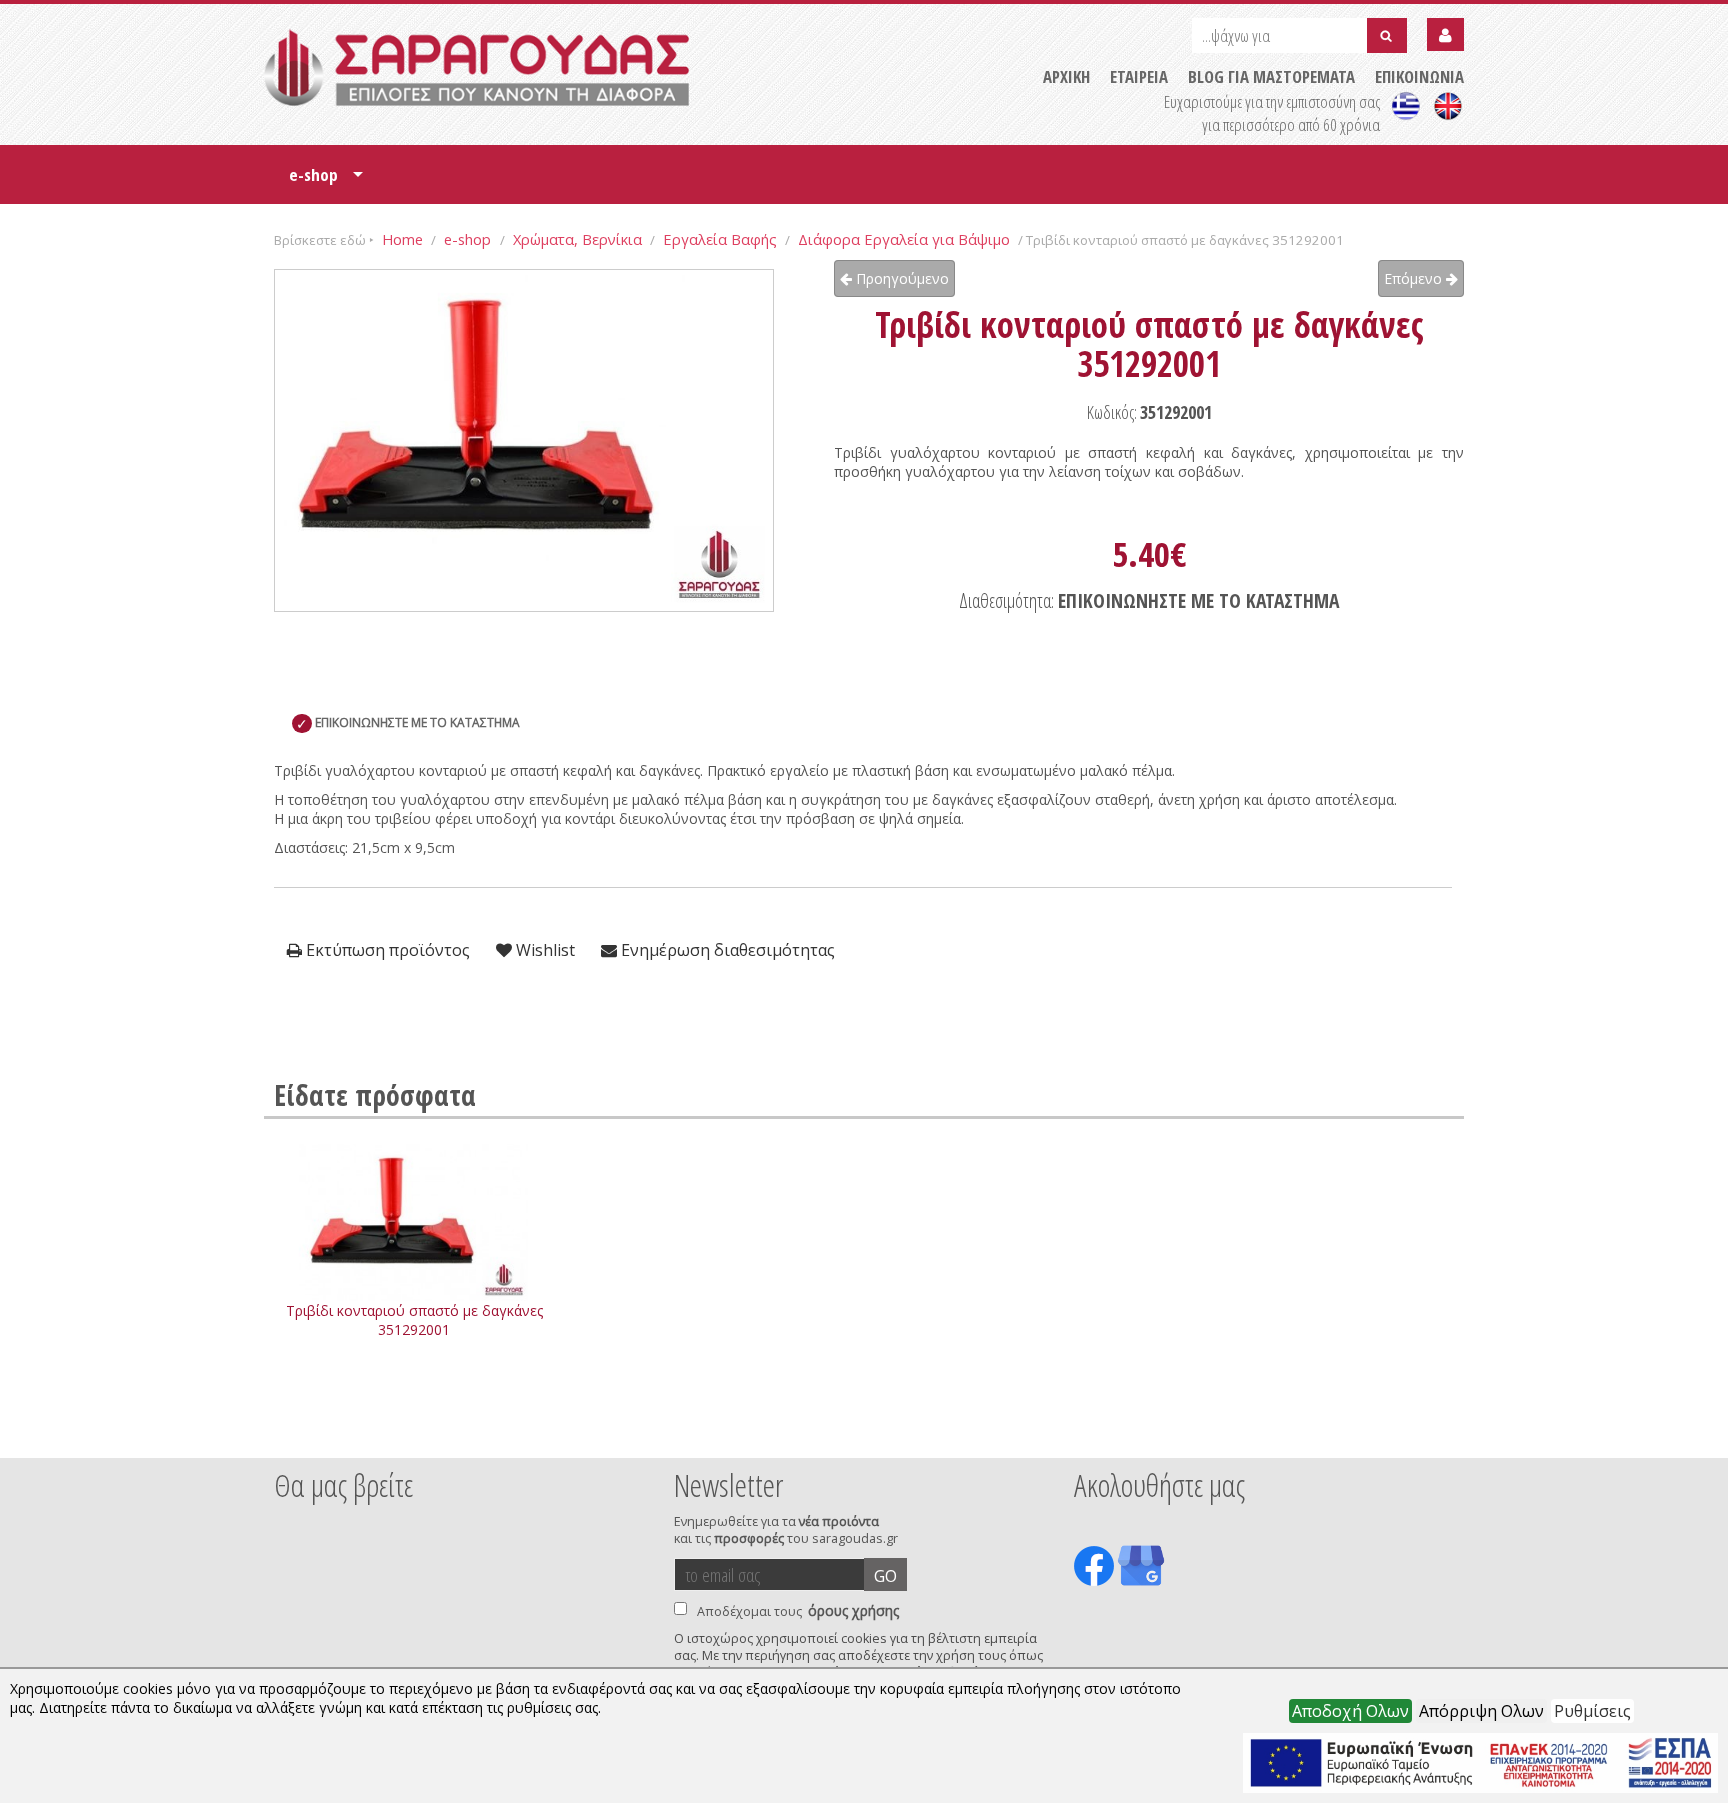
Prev (285, 1431)
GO (885, 1576)
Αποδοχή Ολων (1350, 1711)
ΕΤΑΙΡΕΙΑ (1139, 76)
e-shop (326, 181)
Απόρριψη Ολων (1481, 1711)
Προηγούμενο (900, 278)
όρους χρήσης (853, 1610)
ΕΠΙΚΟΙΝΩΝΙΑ (1419, 76)
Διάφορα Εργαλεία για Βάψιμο (904, 239)
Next (1433, 1431)
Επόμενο (1415, 278)
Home (402, 239)
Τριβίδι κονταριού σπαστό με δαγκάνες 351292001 (414, 1320)
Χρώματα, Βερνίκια (577, 239)
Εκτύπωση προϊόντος (386, 950)
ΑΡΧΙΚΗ (1066, 76)
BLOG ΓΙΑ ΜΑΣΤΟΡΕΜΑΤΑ (1271, 76)
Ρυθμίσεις (1592, 1711)
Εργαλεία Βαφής (720, 239)
